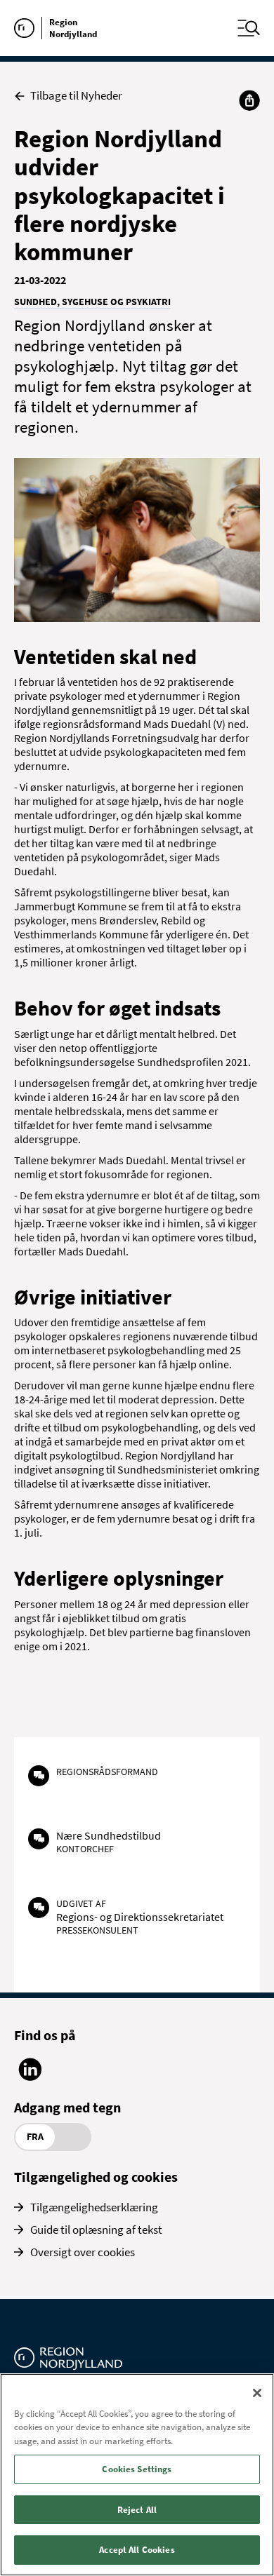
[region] (137, 2475)
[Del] (249, 100)
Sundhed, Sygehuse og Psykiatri (92, 302)
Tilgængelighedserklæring (94, 2207)
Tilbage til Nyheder (76, 96)
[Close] (257, 2393)
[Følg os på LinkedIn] (30, 2077)
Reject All (137, 2510)
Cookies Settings (137, 2469)
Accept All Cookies (137, 2550)
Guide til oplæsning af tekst (96, 2230)
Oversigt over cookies (83, 2252)
